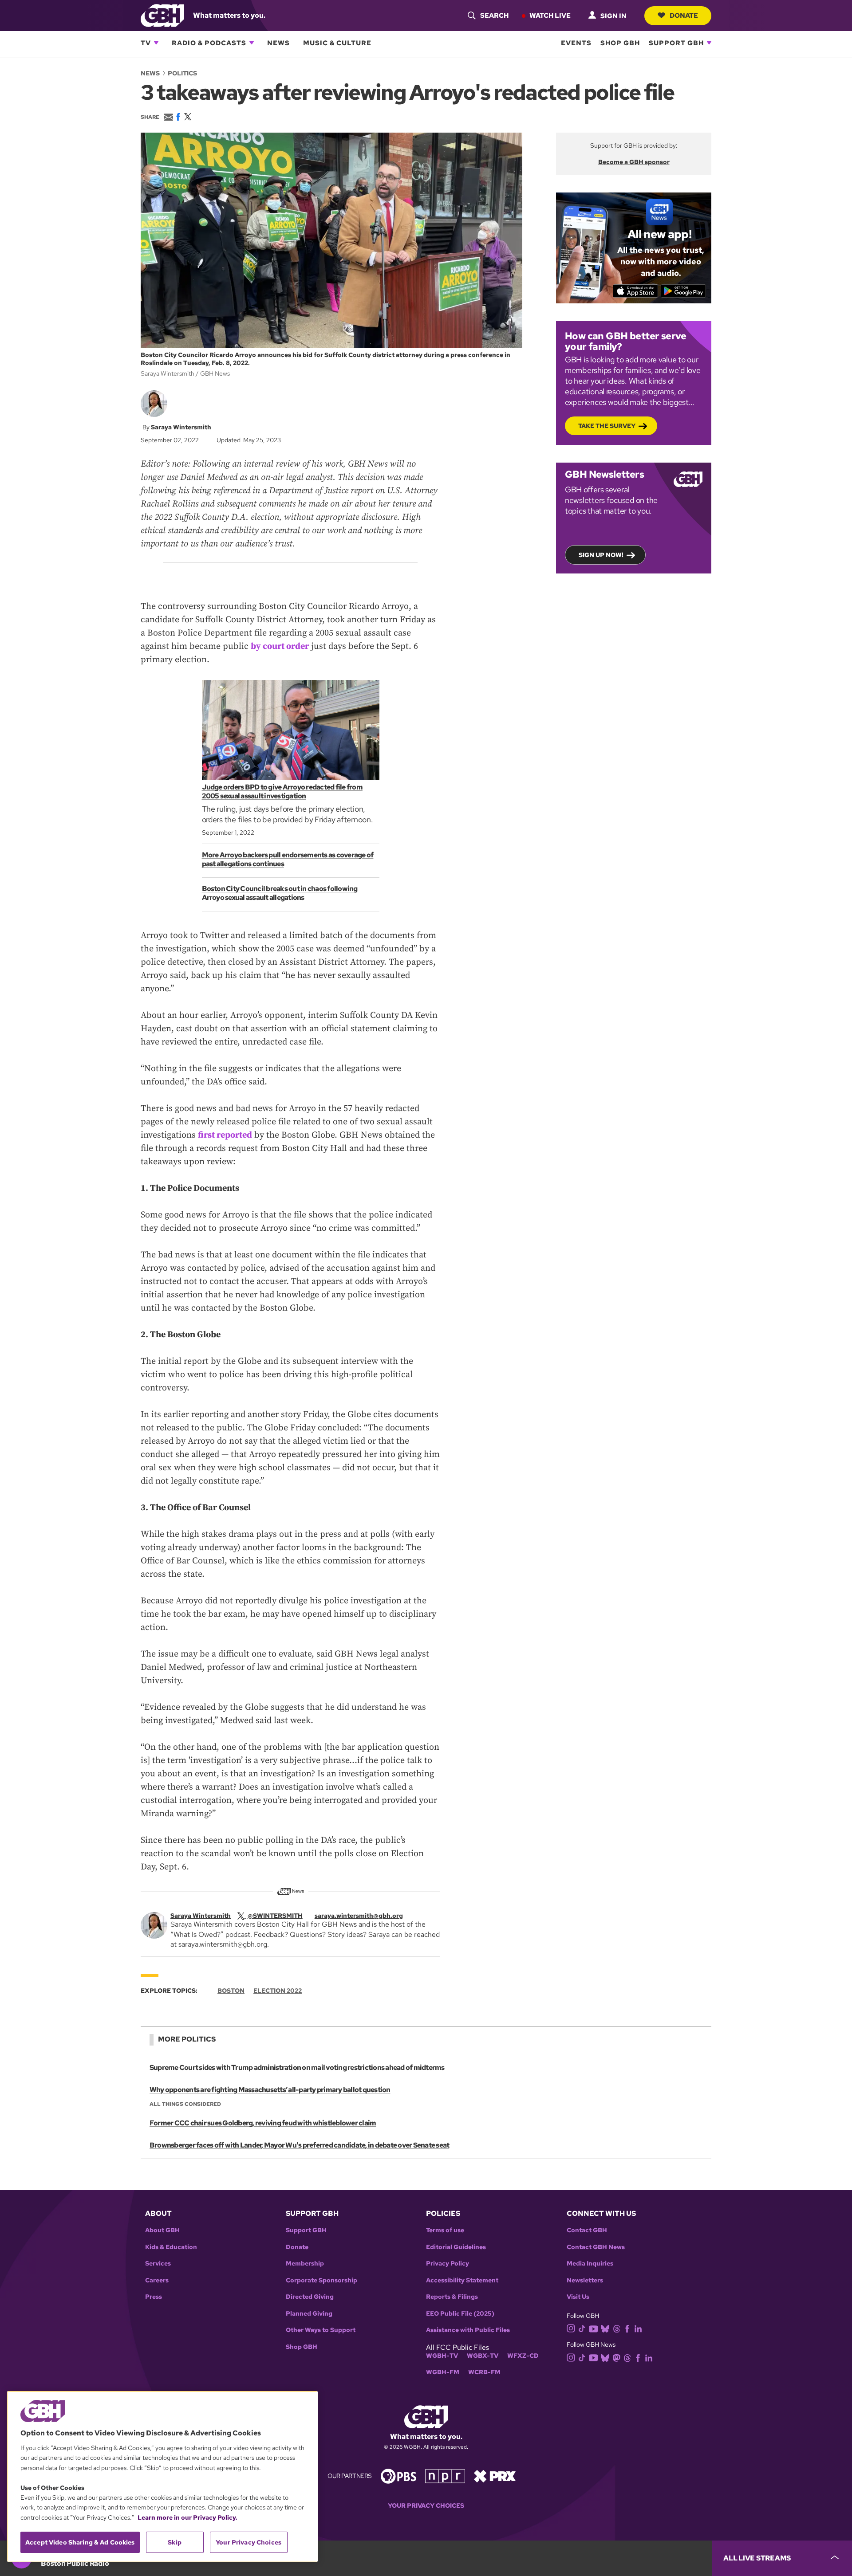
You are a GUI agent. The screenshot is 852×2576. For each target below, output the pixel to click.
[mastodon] (617, 2357)
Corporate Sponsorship (321, 2280)
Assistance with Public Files (468, 2330)
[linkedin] (638, 2328)
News (278, 43)
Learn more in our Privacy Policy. (187, 2517)
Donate (684, 15)
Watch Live (550, 15)
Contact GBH (587, 2230)
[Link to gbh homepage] (162, 15)
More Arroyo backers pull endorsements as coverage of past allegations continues (288, 859)
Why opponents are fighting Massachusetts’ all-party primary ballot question (270, 2090)
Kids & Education (171, 2247)
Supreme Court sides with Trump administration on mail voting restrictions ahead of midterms (297, 2067)
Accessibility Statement (462, 2280)
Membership (305, 2264)
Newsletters (585, 2280)
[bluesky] (605, 2328)
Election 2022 (278, 1991)
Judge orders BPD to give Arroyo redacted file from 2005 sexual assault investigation (282, 791)
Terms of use (445, 2230)
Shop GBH (620, 43)
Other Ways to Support (321, 2330)
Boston (231, 1991)
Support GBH (676, 43)
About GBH (162, 2230)
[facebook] (627, 2328)
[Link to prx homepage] (495, 2476)
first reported (225, 1135)
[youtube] (593, 2328)
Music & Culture (337, 43)
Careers (157, 2280)
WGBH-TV (442, 2356)
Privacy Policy (448, 2264)
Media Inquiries (590, 2264)
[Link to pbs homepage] (398, 2476)
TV (146, 43)
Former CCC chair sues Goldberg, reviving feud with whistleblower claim (263, 2123)
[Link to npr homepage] (445, 2476)
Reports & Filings (452, 2297)
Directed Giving (310, 2297)
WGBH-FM (443, 2372)
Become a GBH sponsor (634, 162)
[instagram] (571, 2328)
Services (158, 2264)
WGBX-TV (483, 2356)
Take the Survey (607, 426)
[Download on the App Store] (636, 291)
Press (154, 2297)
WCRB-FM (484, 2372)
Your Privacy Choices (426, 2506)
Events (576, 43)
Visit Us (578, 2297)
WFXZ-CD (523, 2356)
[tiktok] (582, 2328)
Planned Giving (309, 2314)
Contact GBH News (596, 2247)
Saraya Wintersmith (181, 427)
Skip (175, 2542)
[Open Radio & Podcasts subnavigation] (252, 43)
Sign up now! (601, 555)
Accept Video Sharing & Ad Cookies (80, 2542)
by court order (280, 646)
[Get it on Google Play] (684, 291)
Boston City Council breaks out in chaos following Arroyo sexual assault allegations (280, 893)
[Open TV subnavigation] (156, 43)
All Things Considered (185, 2104)
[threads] (617, 2328)
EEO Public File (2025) (460, 2314)
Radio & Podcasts (209, 43)
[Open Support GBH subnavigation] (709, 43)
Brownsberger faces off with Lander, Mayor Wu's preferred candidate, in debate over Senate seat (299, 2145)
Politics (182, 73)
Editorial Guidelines (456, 2247)
